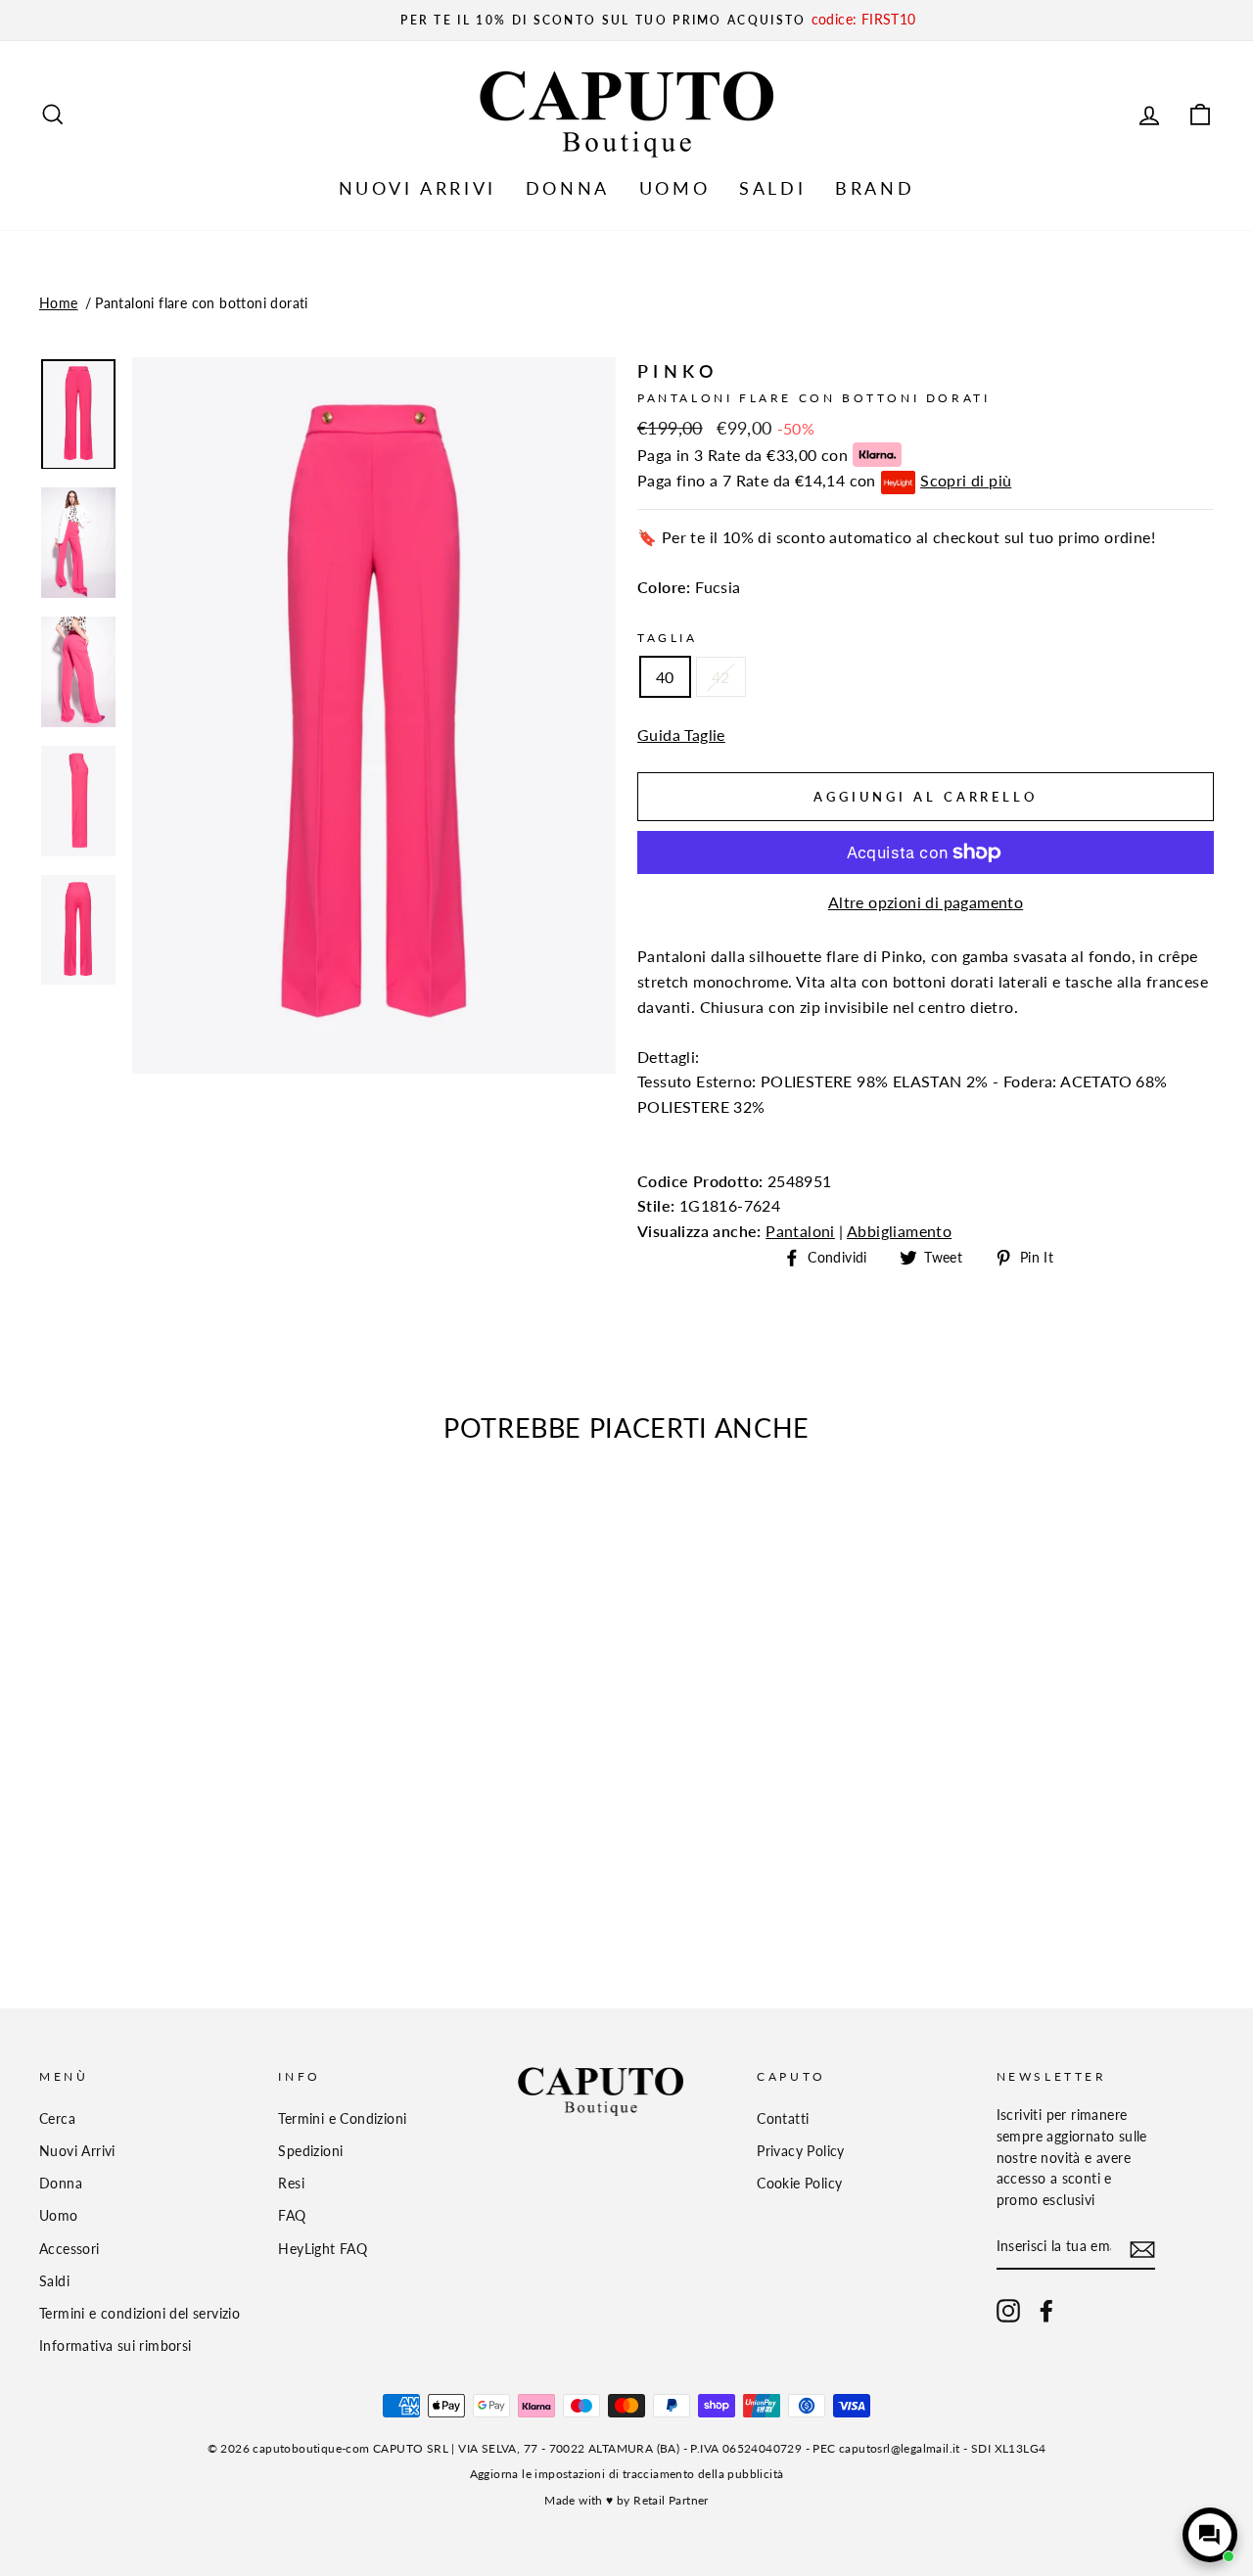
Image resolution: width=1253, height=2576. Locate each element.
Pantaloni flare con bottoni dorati (202, 303)
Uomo (59, 2216)
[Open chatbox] (1210, 2535)
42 (721, 677)
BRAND (875, 188)
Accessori (70, 2249)
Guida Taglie (681, 735)
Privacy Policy (801, 2151)
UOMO (674, 188)
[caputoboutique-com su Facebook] (1046, 2311)
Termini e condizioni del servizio (139, 2314)
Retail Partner (671, 2500)
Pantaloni (800, 1231)
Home (59, 303)
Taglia (668, 638)
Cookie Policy (799, 2184)
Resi (291, 2184)
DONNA (568, 188)
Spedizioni (310, 2151)
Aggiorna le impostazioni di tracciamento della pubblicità (627, 2474)
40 (665, 677)
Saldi (54, 2281)
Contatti (783, 2119)
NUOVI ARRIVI (418, 188)
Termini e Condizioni (342, 2119)
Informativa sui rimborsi (116, 2346)
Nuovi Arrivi (77, 2151)
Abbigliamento (899, 1231)
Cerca (57, 2119)
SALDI (772, 188)
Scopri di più (966, 480)
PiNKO (677, 371)
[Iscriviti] (1142, 2248)
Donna (61, 2184)
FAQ (292, 2216)
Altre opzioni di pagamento (926, 902)
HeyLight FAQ (323, 2249)
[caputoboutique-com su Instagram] (1008, 2311)
